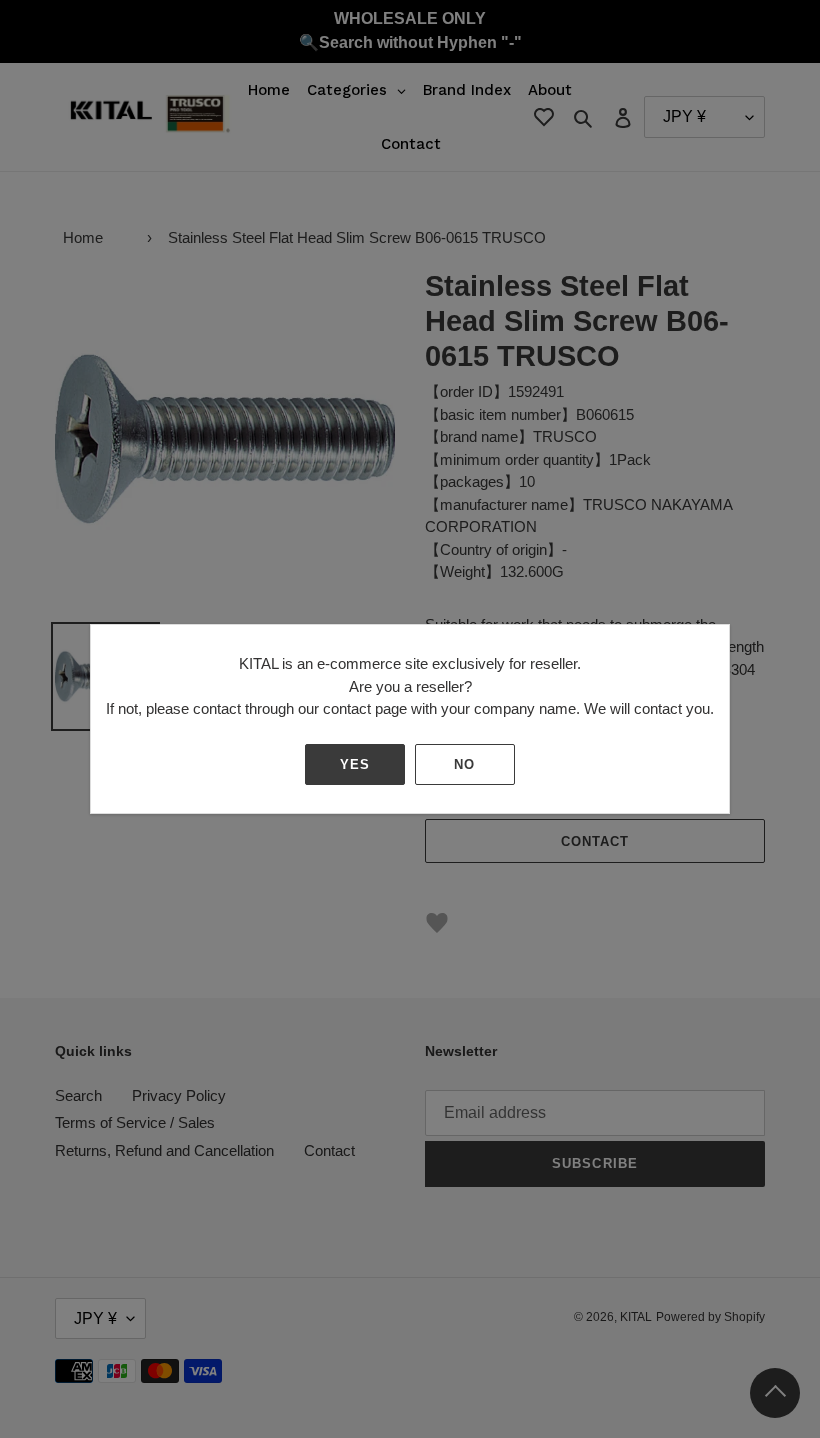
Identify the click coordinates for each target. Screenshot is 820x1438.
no (464, 764)
